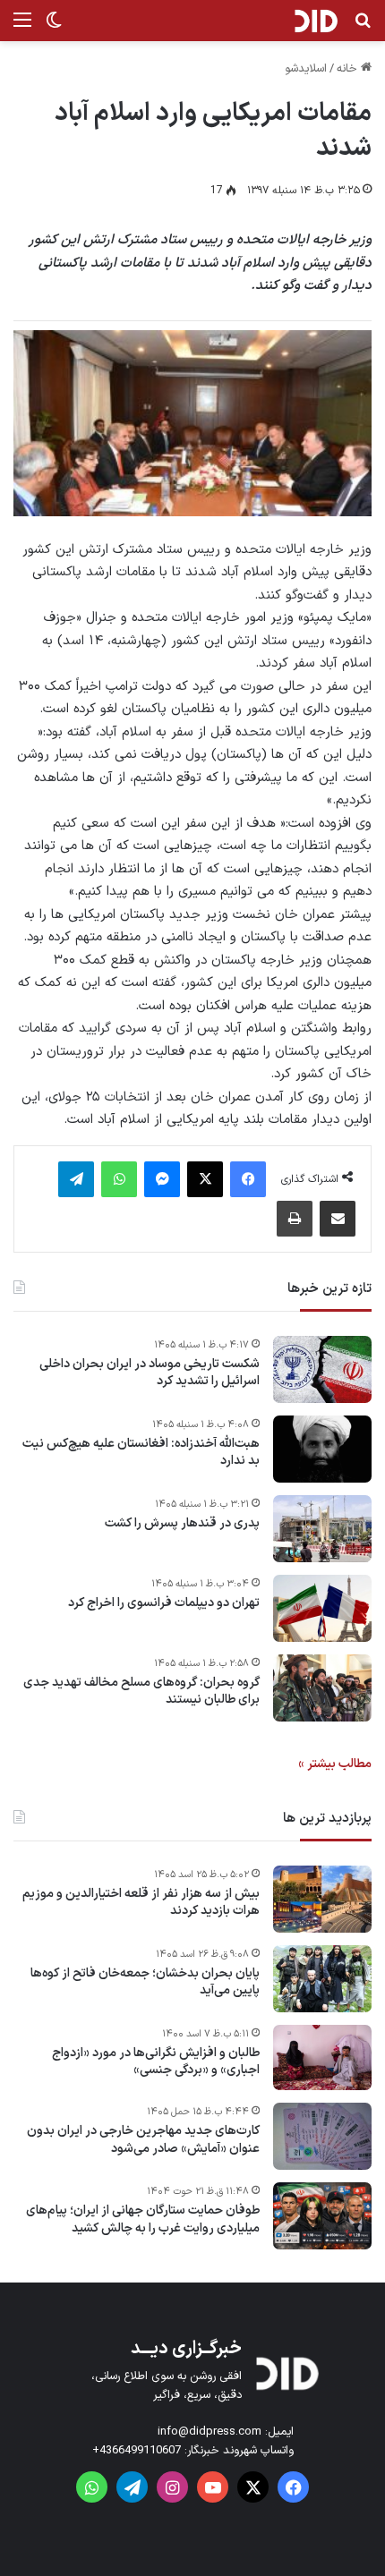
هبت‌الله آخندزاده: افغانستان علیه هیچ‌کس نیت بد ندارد (141, 1453)
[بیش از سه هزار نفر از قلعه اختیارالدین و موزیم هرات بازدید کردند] (322, 1899)
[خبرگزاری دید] (316, 21)
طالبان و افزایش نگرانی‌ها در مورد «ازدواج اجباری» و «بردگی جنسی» (156, 2062)
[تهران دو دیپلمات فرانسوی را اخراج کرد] (322, 1608)
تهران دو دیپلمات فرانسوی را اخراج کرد (164, 1603)
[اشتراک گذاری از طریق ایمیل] (338, 1219)
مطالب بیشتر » (335, 1764)
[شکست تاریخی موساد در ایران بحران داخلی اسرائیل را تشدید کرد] (322, 1369)
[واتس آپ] (119, 1179)
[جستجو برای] (363, 27)
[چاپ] (295, 1219)
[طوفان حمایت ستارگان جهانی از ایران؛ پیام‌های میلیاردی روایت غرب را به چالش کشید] (322, 2216)
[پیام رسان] (162, 1179)
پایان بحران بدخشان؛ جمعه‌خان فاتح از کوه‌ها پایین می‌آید (145, 1982)
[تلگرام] (76, 1179)
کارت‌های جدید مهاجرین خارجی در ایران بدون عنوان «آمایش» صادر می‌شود (143, 2140)
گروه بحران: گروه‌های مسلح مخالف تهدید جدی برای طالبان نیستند (141, 1692)
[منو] (22, 27)
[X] (205, 1179)
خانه (349, 69)
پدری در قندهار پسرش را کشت (182, 1524)
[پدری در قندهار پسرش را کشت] (322, 1529)
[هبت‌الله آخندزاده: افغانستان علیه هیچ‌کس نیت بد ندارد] (322, 1449)
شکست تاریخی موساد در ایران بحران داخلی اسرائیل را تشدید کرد (150, 1373)
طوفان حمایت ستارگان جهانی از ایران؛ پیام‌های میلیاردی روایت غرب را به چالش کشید (143, 2219)
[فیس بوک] (248, 1179)
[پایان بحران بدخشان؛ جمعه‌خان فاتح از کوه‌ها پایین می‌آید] (322, 1979)
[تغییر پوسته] (54, 27)
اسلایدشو (306, 69)
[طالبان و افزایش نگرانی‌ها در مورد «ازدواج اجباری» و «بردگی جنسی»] (322, 2058)
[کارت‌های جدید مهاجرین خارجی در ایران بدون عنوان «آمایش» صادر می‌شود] (322, 2136)
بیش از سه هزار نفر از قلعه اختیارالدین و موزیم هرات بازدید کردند (141, 1903)
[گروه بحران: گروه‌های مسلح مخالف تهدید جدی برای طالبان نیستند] (322, 1688)
